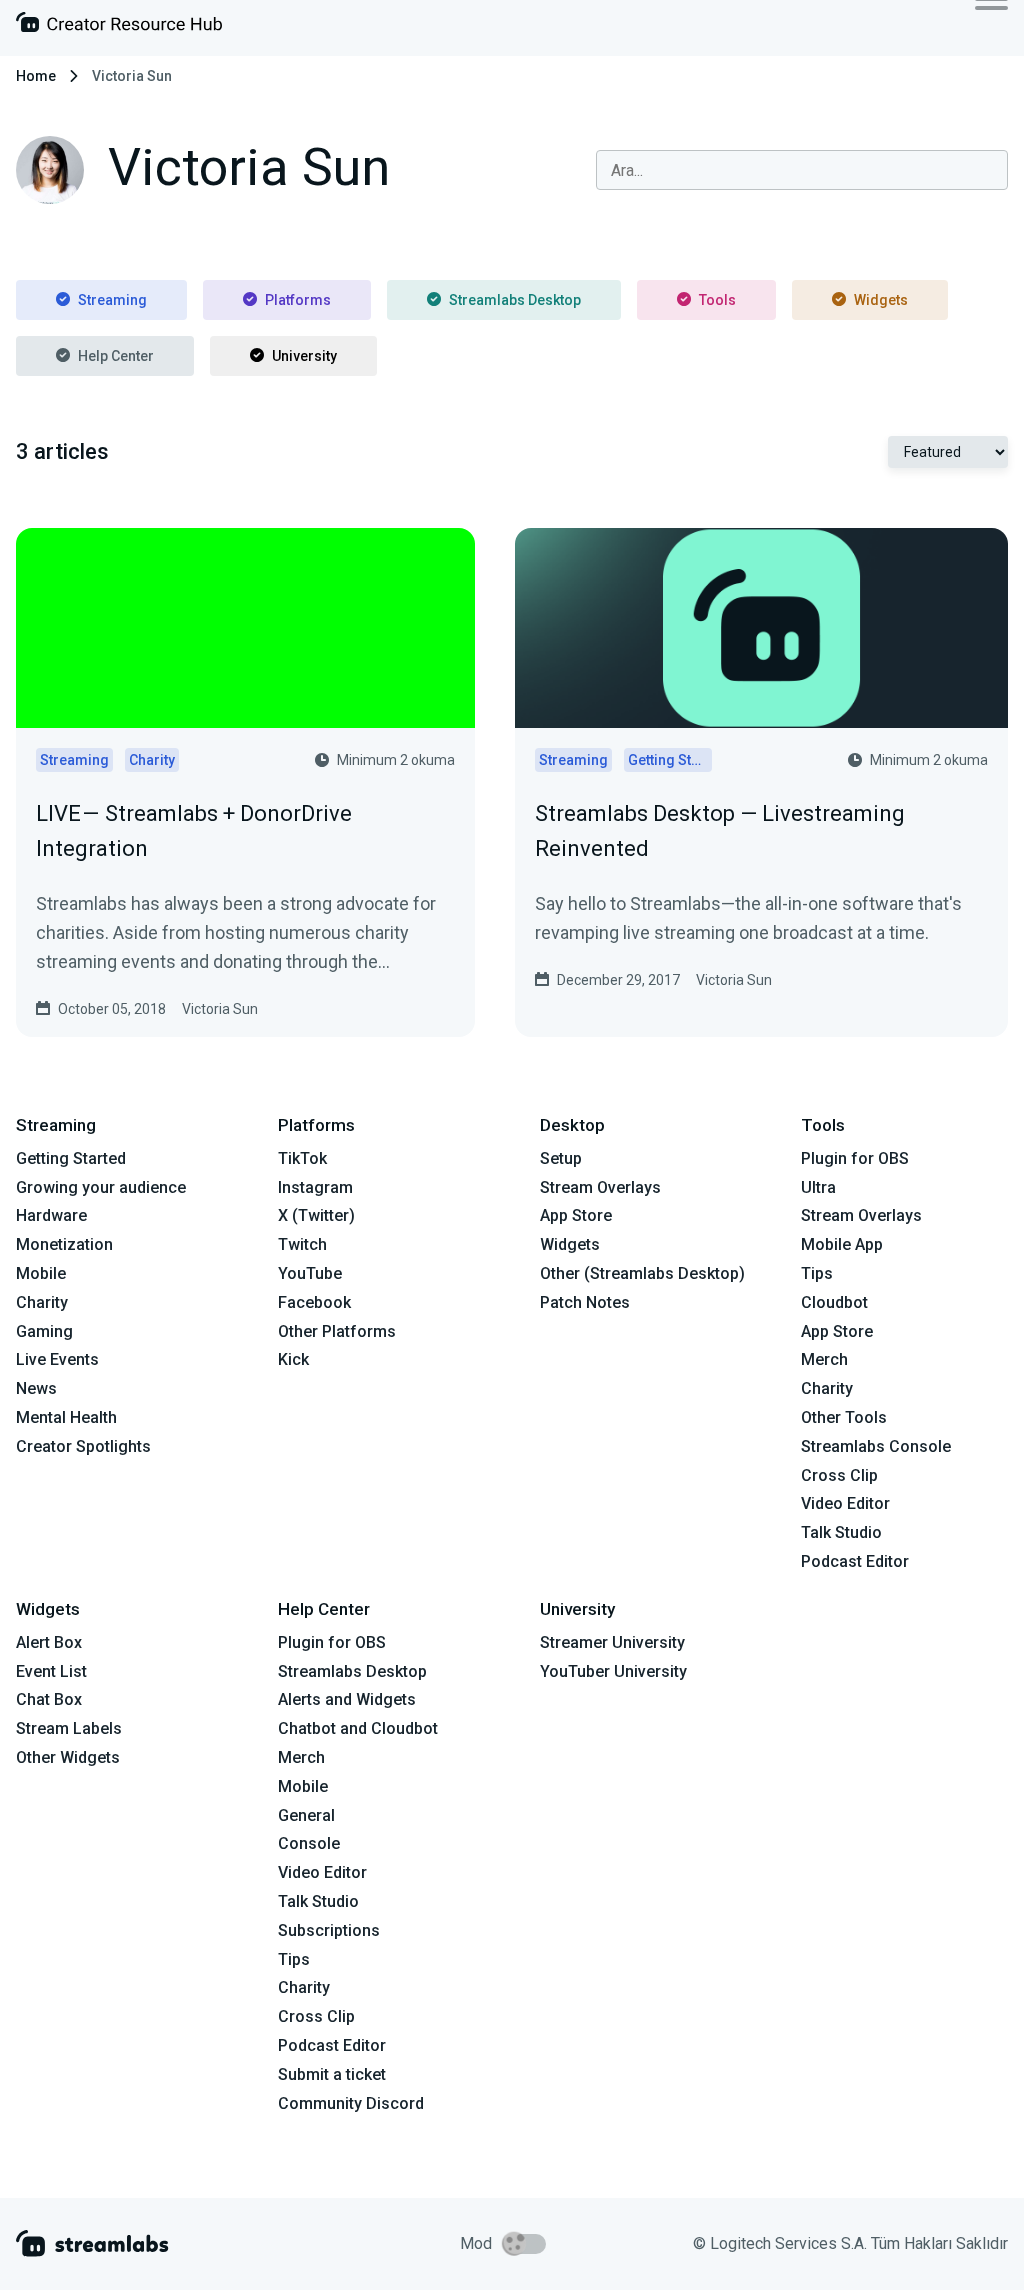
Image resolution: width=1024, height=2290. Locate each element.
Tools (717, 300)
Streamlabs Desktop (515, 300)
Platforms (298, 300)
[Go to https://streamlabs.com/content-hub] (119, 26)
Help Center (116, 356)
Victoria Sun (220, 1009)
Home (36, 76)
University (304, 356)
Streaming (112, 300)
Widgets (881, 300)
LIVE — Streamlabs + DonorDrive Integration (194, 831)
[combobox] (802, 170)
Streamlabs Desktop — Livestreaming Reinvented (720, 831)
